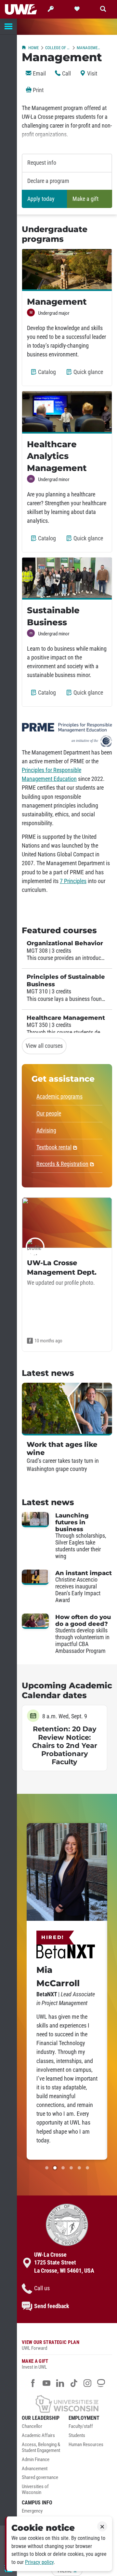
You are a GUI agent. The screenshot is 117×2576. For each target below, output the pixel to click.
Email (39, 74)
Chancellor (32, 2426)
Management (89, 48)
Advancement (35, 2469)
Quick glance (90, 375)
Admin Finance (36, 2460)
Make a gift (85, 199)
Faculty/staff (81, 2426)
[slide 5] (79, 2168)
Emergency (32, 2511)
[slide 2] (55, 2168)
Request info (42, 163)
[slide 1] (47, 2168)
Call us (42, 2288)
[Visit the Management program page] (67, 270)
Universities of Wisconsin (35, 2490)
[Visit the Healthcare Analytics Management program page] (67, 412)
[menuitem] (44, 2428)
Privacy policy (39, 2562)
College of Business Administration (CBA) (58, 48)
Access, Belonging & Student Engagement (41, 2448)
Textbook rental (54, 1147)
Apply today (41, 199)
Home (33, 48)
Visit (91, 74)
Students (77, 2436)
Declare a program (48, 181)
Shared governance (40, 2478)
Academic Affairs (38, 2436)
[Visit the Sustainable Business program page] (67, 579)
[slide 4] (71, 2168)
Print (38, 90)
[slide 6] (87, 2168)
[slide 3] (63, 2168)
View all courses (44, 1046)
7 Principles (73, 881)
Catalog (48, 375)
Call (66, 74)
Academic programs (59, 1097)
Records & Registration (62, 1164)
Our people (49, 1114)
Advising (46, 1130)
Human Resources (86, 2445)
